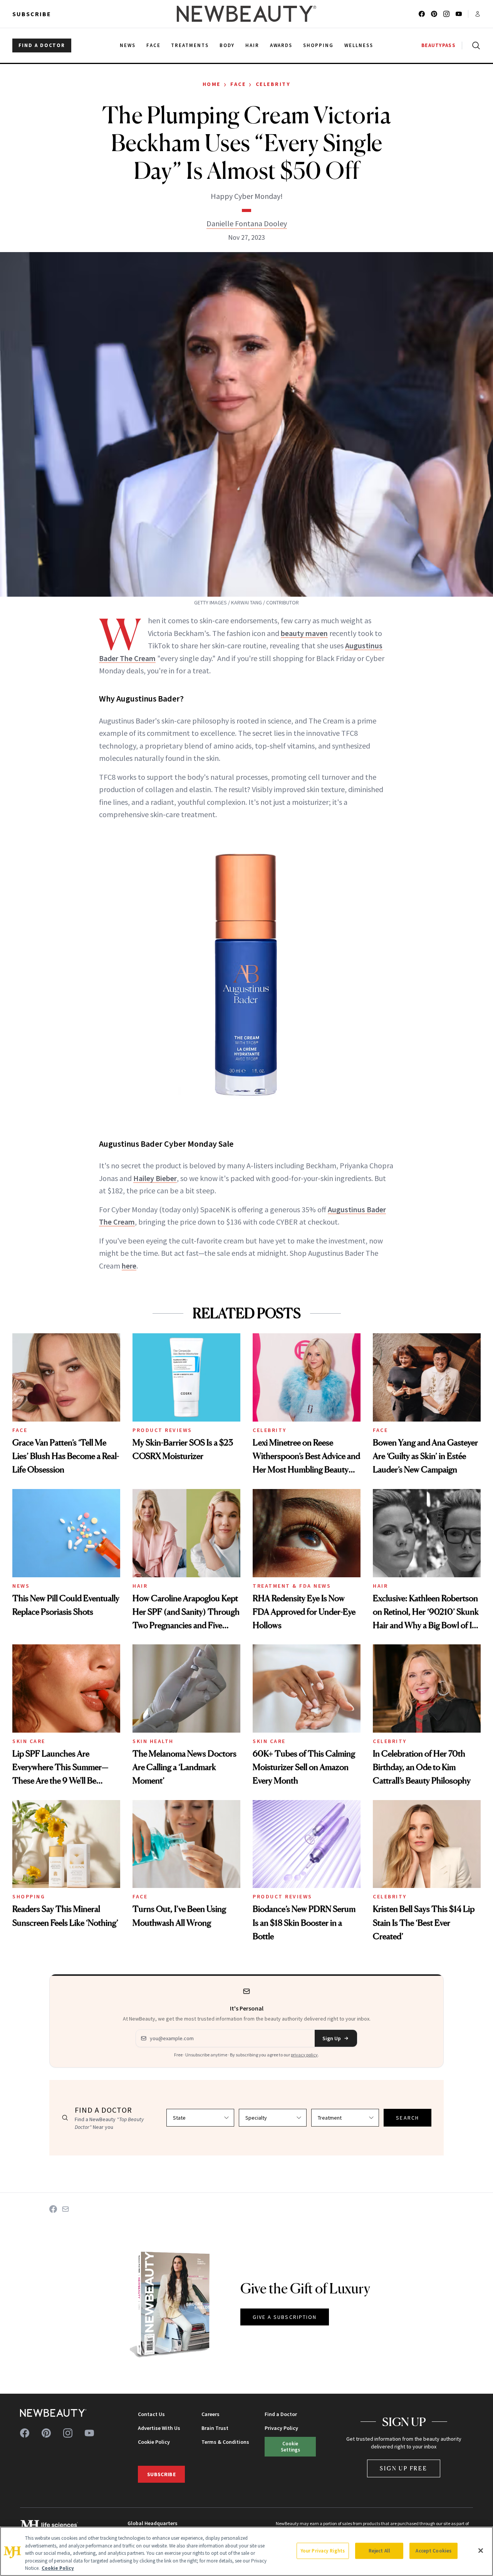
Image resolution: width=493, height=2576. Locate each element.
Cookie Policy (154, 2442)
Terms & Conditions (225, 2442)
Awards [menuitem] (281, 45)
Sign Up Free (404, 2468)
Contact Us (151, 2414)
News (21, 1586)
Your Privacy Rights (323, 2551)
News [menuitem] (128, 45)
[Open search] (475, 45)
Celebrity (273, 84)
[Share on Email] (65, 2209)
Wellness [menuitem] (359, 45)
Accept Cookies (433, 2551)
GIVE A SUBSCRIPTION (285, 2317)
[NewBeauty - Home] (246, 14)
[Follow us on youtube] (459, 14)
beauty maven (304, 633)
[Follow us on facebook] (422, 14)
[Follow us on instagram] (446, 14)
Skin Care (29, 1741)
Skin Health (153, 1741)
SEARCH (407, 2118)
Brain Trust (215, 2428)
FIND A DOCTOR (42, 45)
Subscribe (32, 14)
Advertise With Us (159, 2428)
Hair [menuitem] (252, 45)
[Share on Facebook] (53, 2209)
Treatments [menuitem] (190, 45)
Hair (140, 1586)
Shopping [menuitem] (318, 45)
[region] (246, 2551)
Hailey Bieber (155, 1178)
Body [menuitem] (227, 45)
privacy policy (304, 2055)
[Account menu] (478, 14)
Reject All (379, 2551)
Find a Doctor (281, 2414)
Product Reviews (162, 1430)
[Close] (481, 2551)
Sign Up (332, 2038)
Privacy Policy (281, 2428)
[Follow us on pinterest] (434, 14)
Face (238, 84)
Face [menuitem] (153, 45)
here (129, 1266)
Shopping (29, 1896)
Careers (210, 2414)
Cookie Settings (290, 2446)
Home (212, 84)
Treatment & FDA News (292, 1586)
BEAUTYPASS (439, 45)
